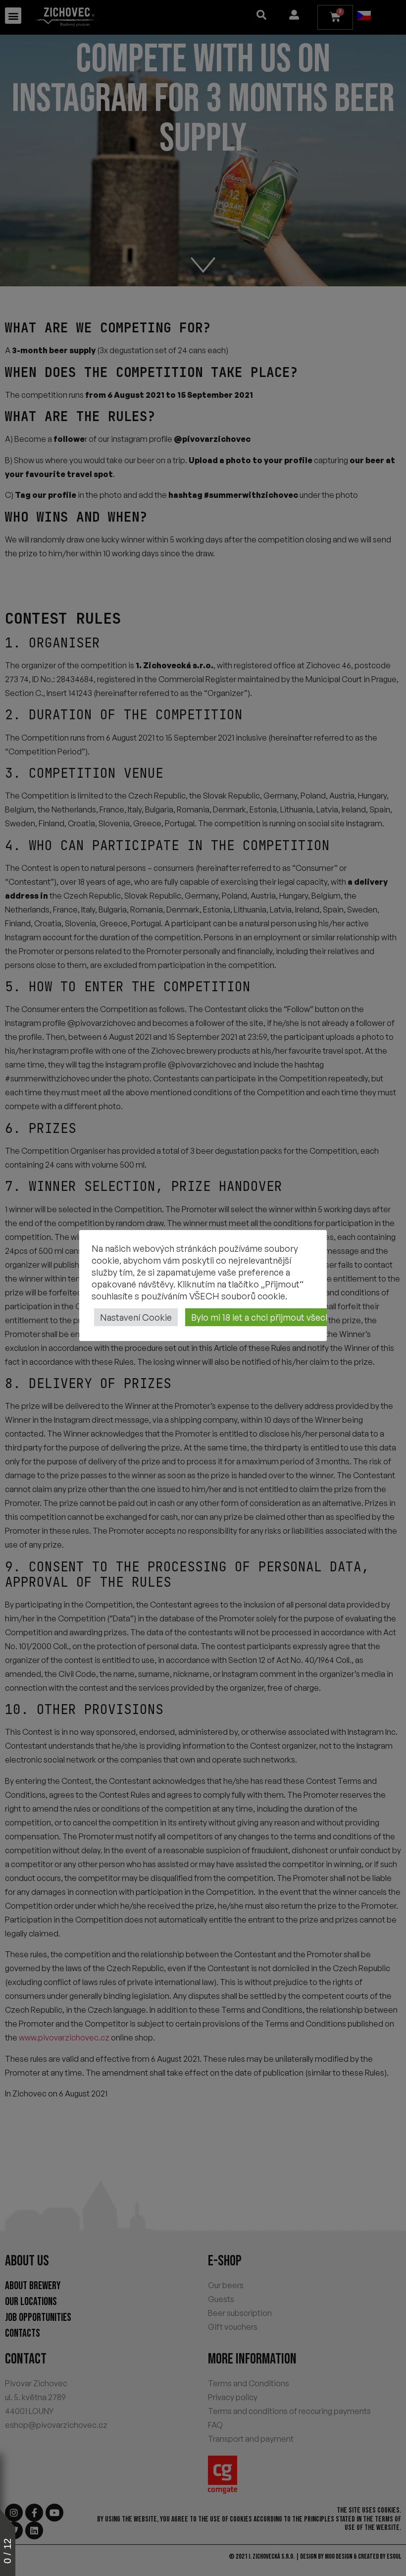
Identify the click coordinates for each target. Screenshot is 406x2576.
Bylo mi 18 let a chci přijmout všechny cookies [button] (282, 1317)
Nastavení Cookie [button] (136, 1317)
